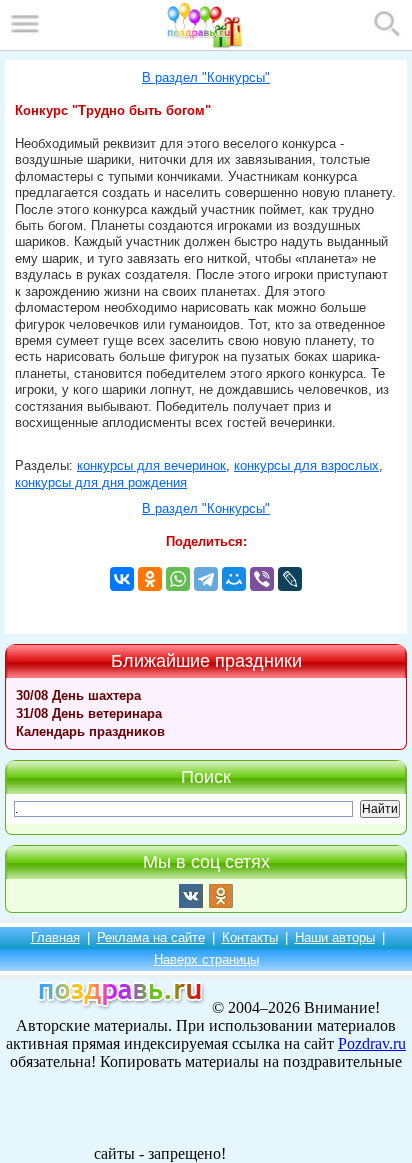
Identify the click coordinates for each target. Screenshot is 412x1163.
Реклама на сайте (151, 937)
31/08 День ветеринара (89, 713)
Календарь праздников (90, 731)
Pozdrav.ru (372, 1043)
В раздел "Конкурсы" (206, 78)
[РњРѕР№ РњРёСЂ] (234, 579)
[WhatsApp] (178, 579)
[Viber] (262, 579)
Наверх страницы (206, 959)
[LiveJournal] (290, 579)
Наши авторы (335, 937)
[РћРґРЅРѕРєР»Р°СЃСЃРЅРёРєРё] (150, 579)
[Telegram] (206, 579)
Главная (55, 937)
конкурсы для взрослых (306, 466)
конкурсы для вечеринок (151, 466)
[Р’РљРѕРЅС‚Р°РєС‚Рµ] (122, 579)
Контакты (250, 937)
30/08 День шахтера (78, 695)
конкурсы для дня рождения (101, 483)
